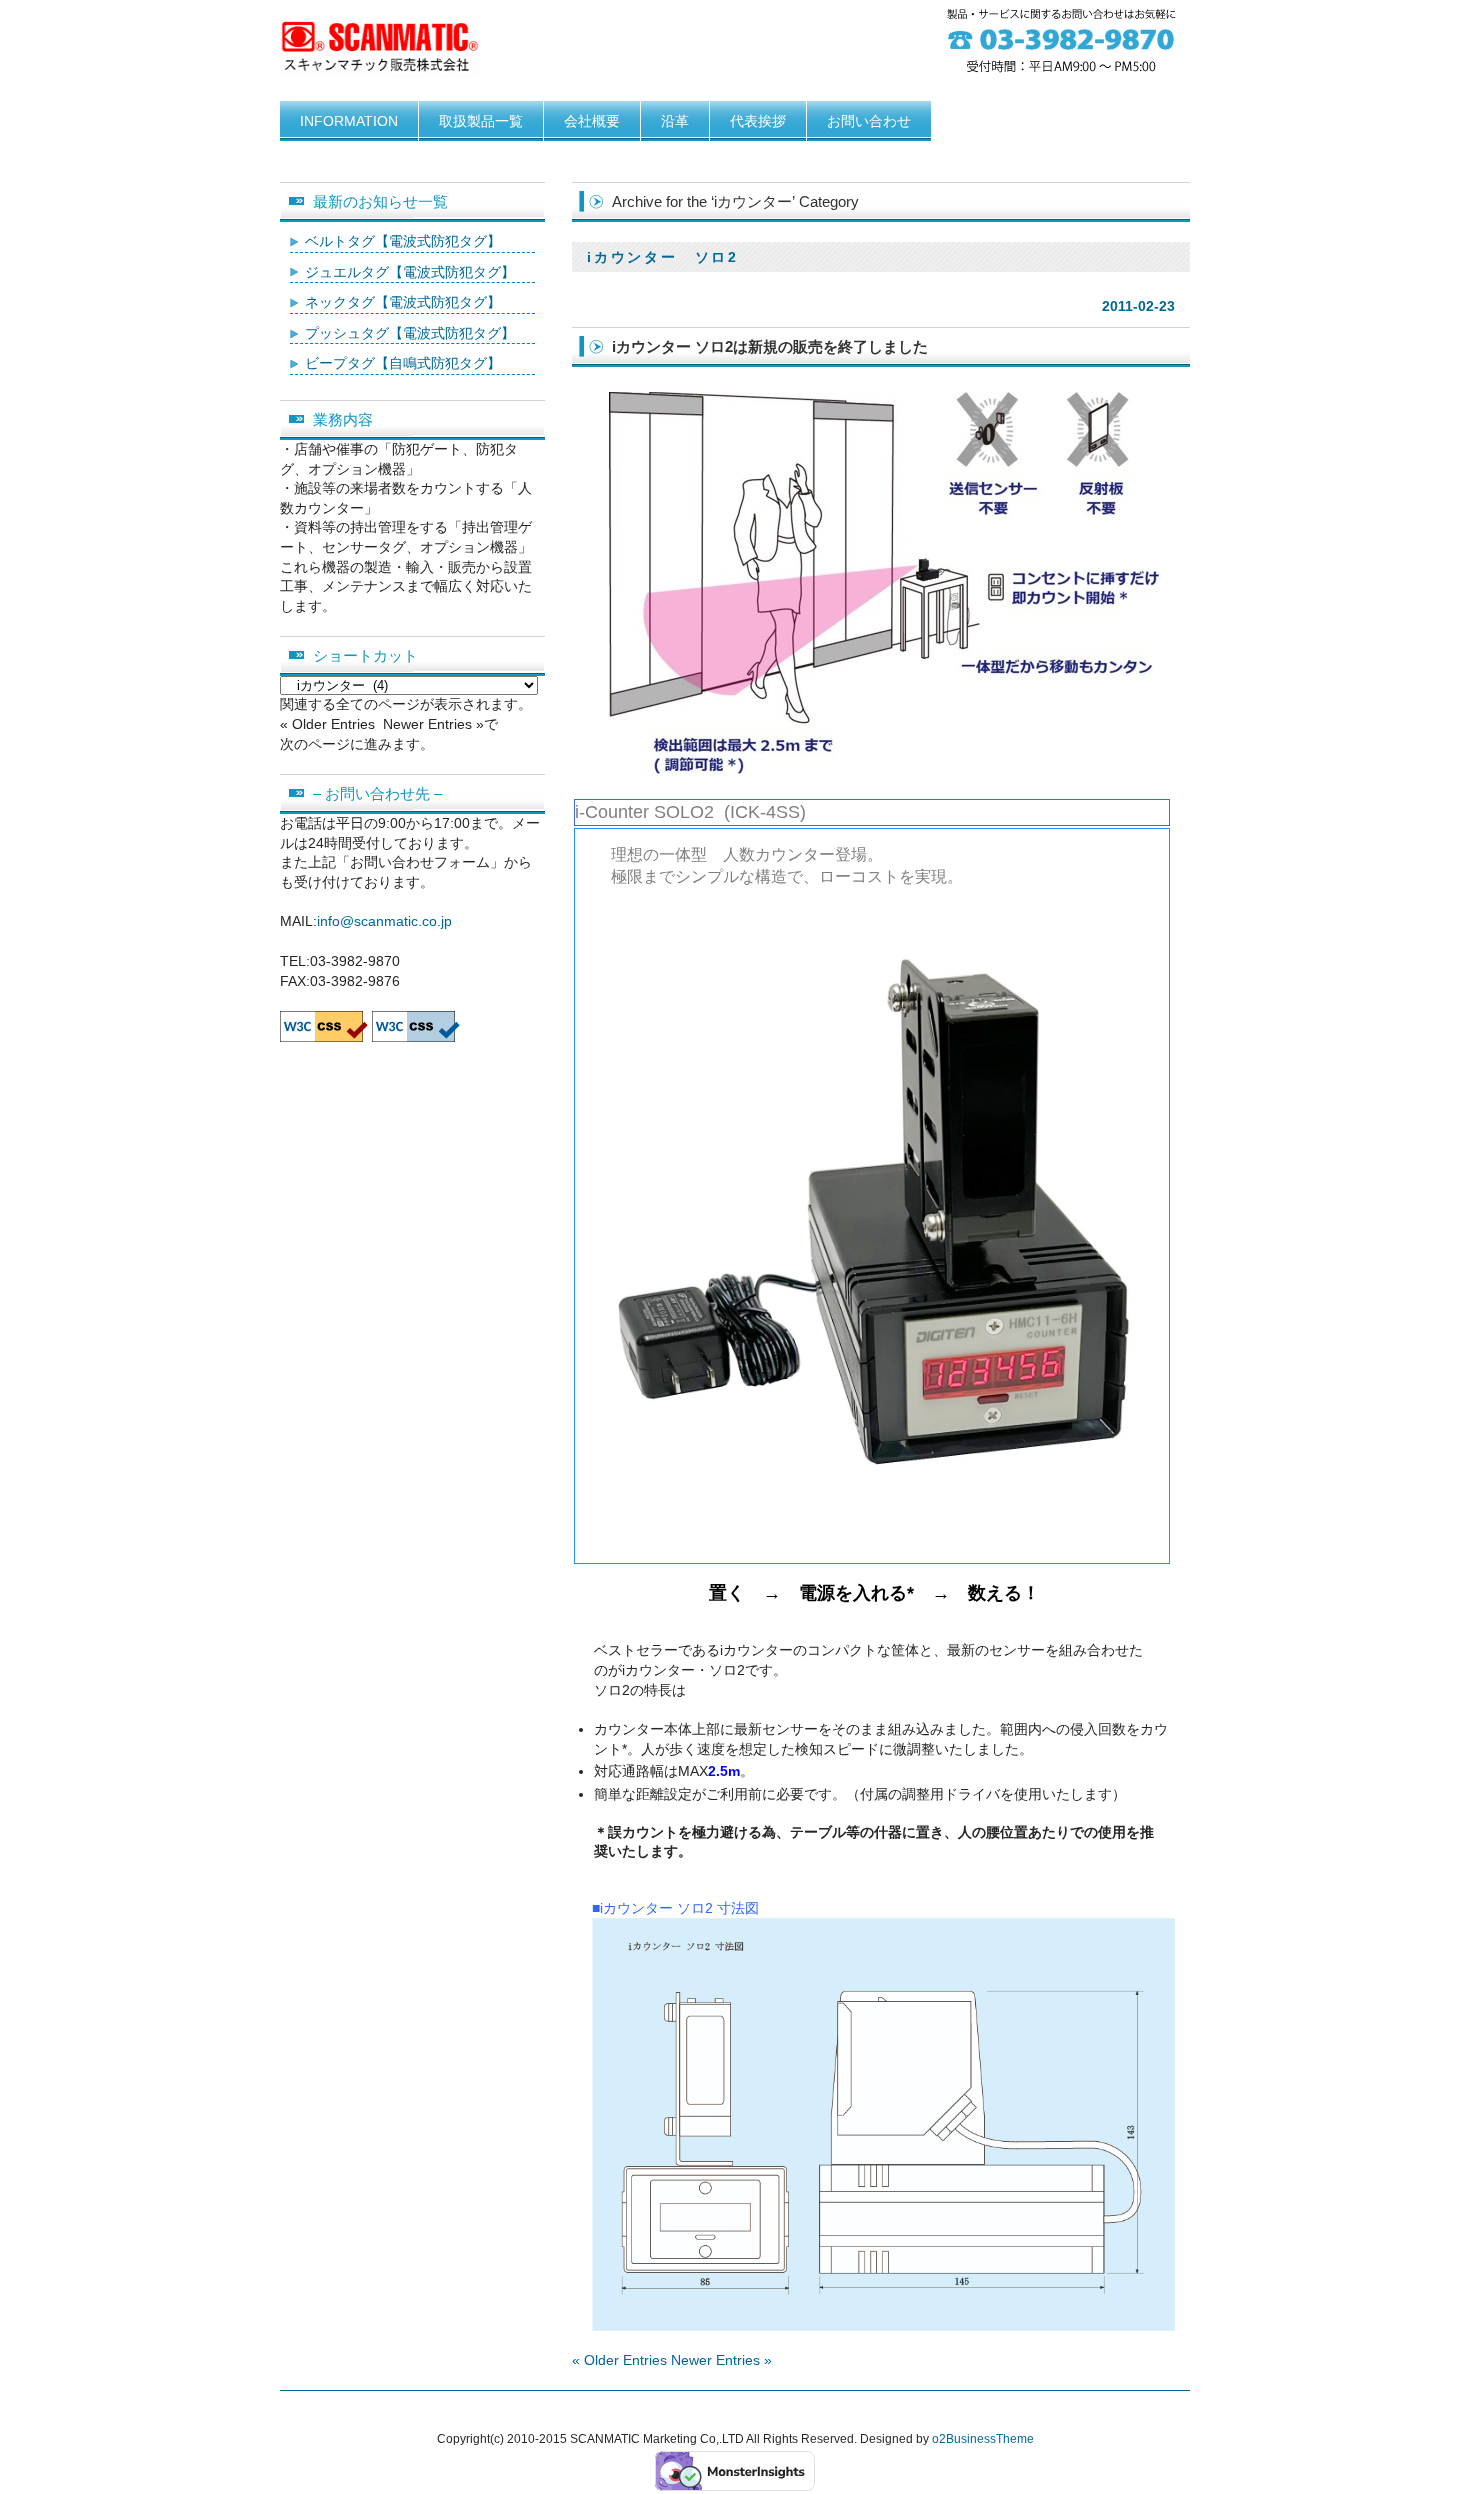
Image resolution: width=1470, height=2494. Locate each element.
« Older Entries (619, 2360)
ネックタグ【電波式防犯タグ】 (403, 302)
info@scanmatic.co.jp (384, 921)
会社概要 (592, 121)
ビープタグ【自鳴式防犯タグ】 (403, 363)
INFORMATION (349, 121)
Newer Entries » (721, 2360)
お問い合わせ (869, 121)
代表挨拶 (758, 121)
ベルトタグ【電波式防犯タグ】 (403, 241)
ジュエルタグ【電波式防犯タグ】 (410, 272)
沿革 (675, 121)
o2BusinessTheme (983, 2439)
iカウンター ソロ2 (663, 257)
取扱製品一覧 (481, 121)
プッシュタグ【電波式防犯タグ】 (410, 333)
